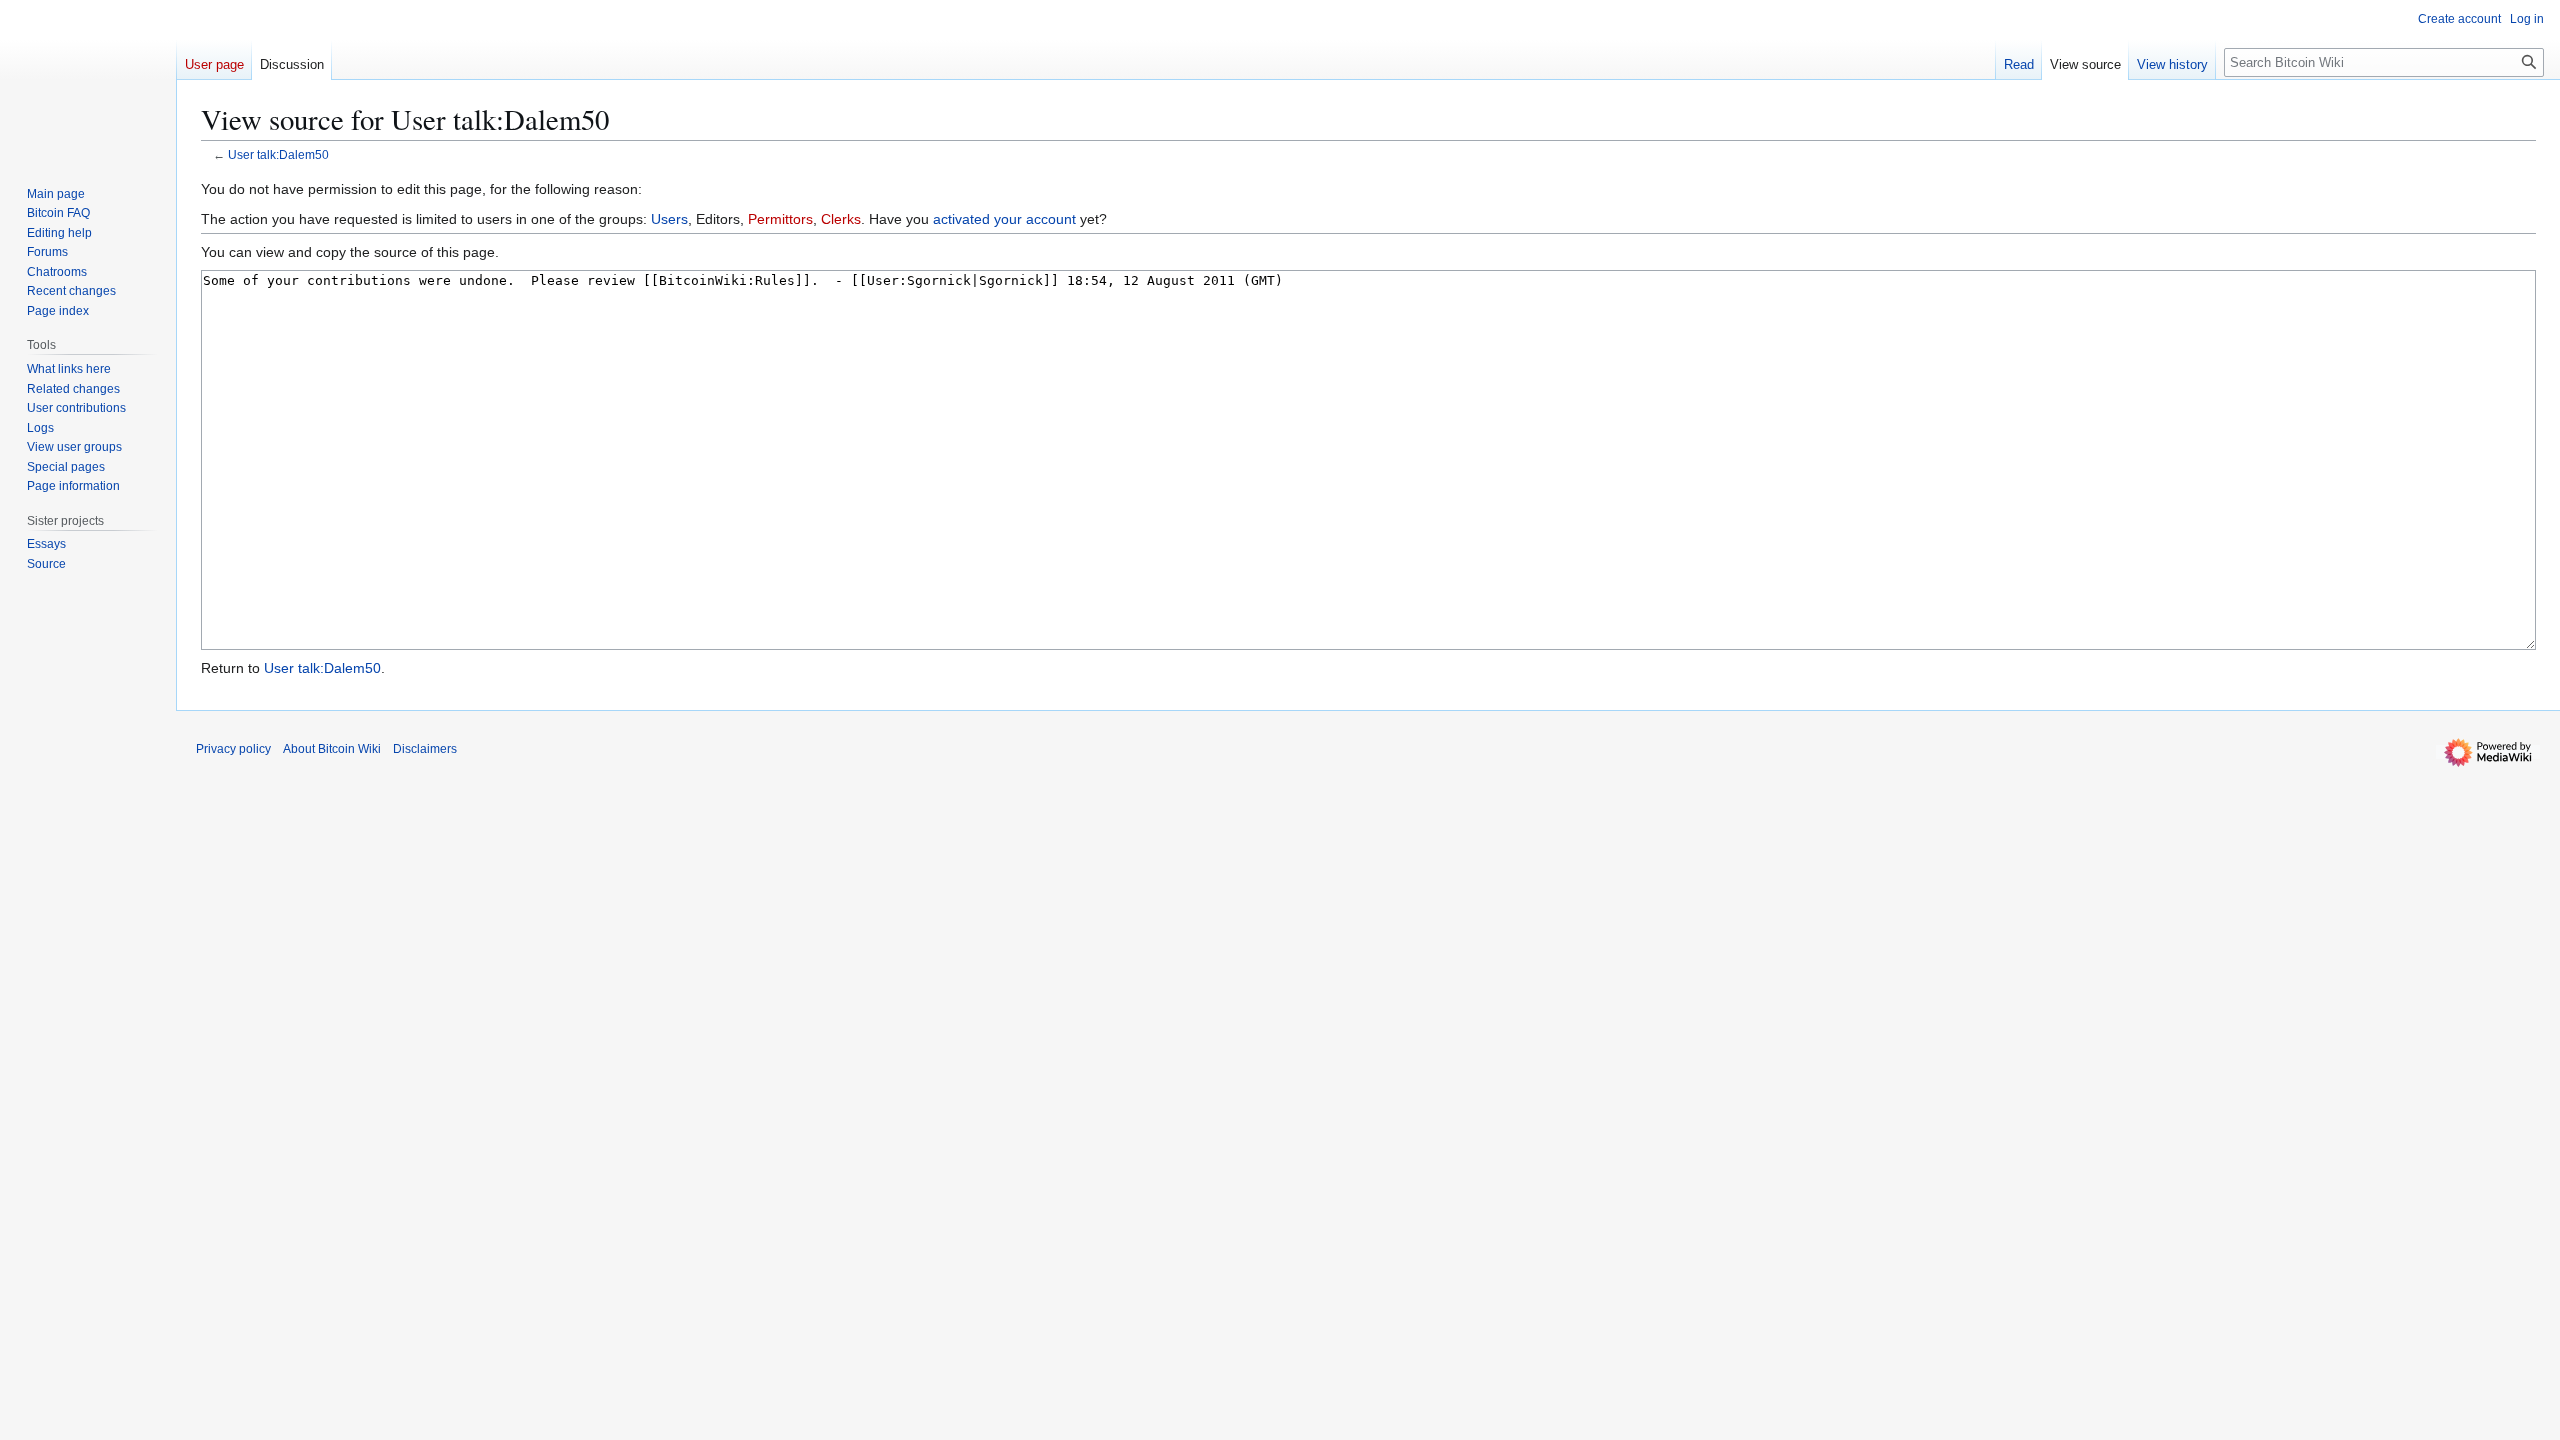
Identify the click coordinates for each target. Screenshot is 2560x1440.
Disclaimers (425, 749)
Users (669, 219)
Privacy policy (233, 749)
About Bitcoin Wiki (332, 749)
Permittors (780, 219)
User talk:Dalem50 (278, 154)
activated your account (1004, 219)
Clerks (841, 219)
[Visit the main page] (88, 80)
